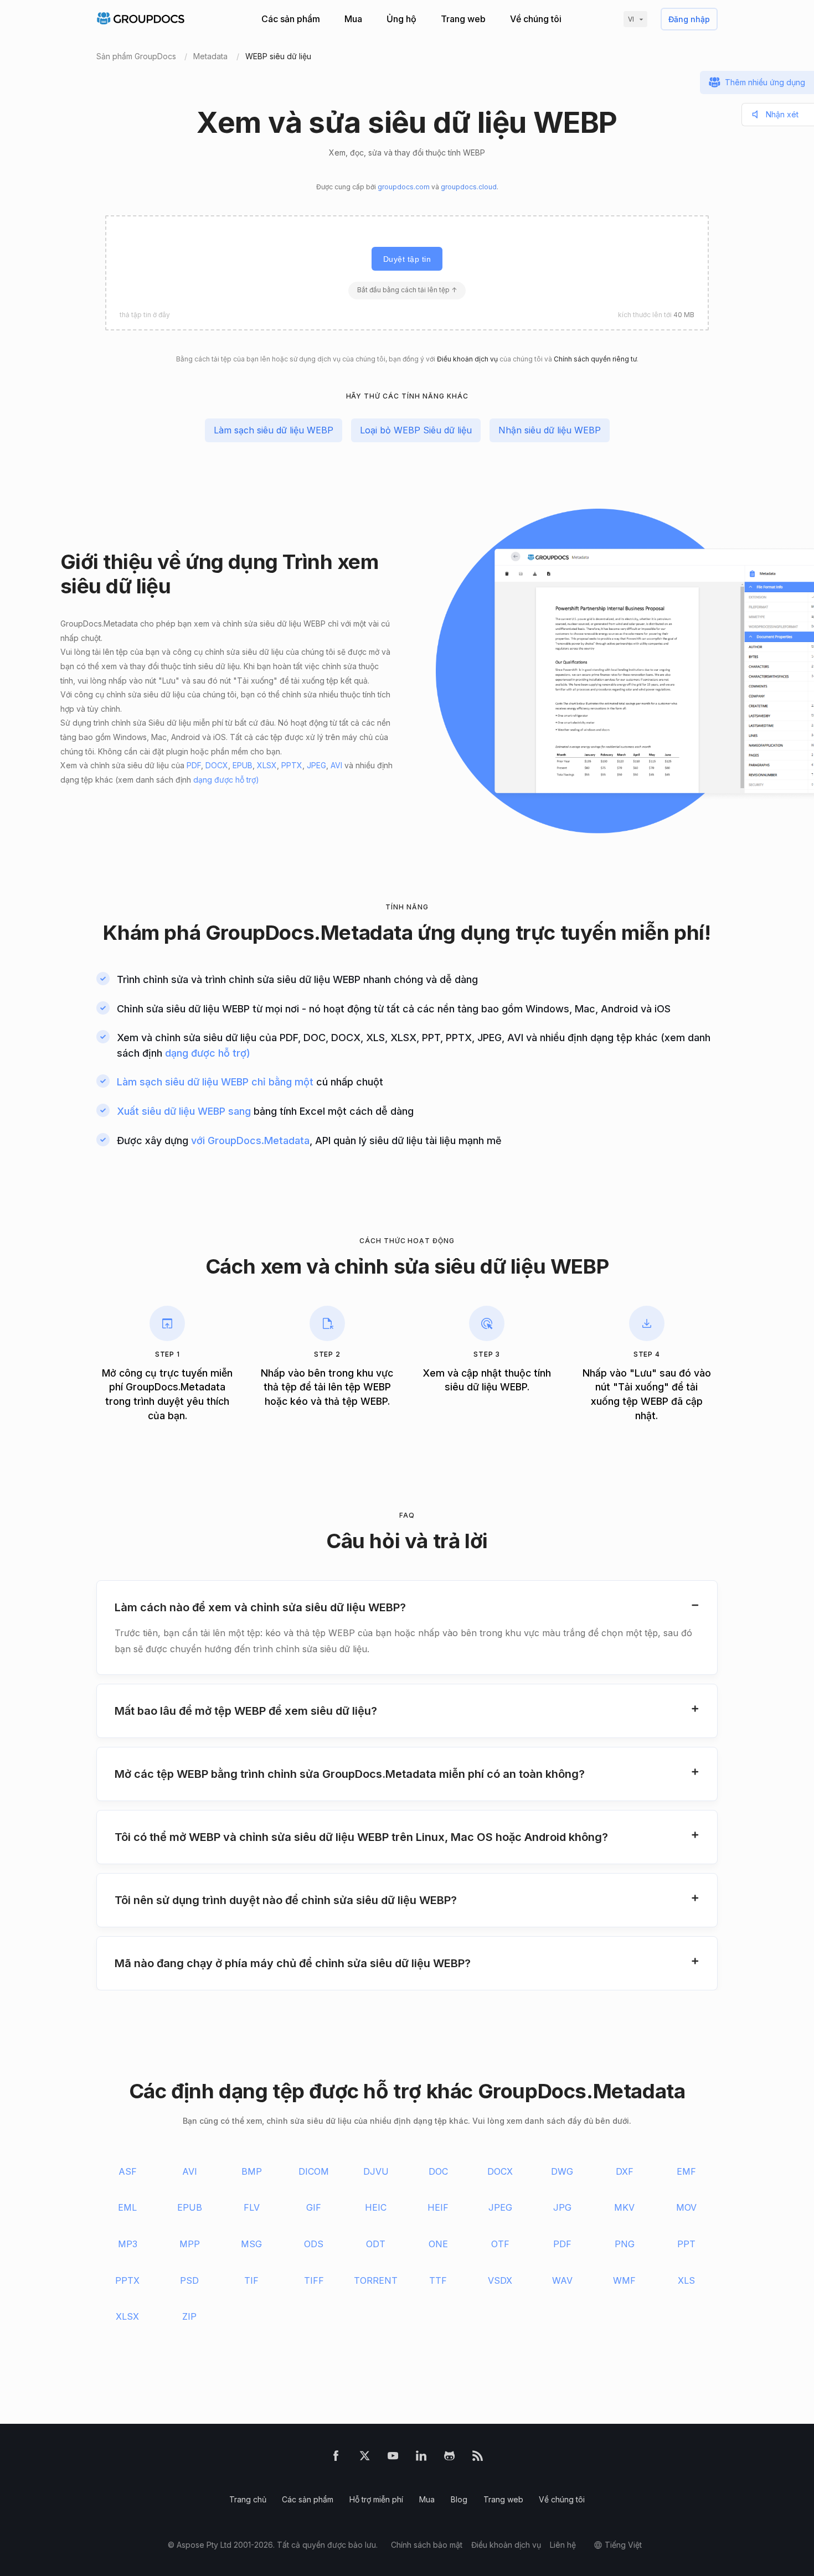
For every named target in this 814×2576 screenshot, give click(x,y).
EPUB (243, 765)
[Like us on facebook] (336, 2458)
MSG (251, 2244)
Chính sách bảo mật (427, 2545)
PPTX (292, 765)
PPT (686, 2244)
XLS (686, 2280)
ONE (438, 2244)
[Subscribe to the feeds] (478, 2458)
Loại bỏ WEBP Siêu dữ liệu (416, 430)
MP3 (128, 2244)
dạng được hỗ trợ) (226, 780)
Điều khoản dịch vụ (467, 359)
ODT (376, 2244)
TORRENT (376, 2280)
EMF (686, 2171)
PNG (625, 2244)
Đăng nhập (689, 19)
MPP (190, 2244)
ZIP (189, 2316)
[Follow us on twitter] (365, 2458)
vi (631, 19)
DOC (438, 2171)
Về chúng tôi (536, 19)
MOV (686, 2207)
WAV (562, 2280)
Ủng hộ (401, 19)
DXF (625, 2171)
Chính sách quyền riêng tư (595, 359)
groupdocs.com (404, 187)
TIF (251, 2280)
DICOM (314, 2171)
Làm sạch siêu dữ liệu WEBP (274, 430)
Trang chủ (248, 2499)
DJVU (376, 2171)
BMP (252, 2171)
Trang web (463, 19)
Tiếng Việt (623, 2545)
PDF (194, 765)
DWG (562, 2171)
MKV (624, 2207)
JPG (562, 2207)
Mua (353, 19)
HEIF (438, 2207)
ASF (128, 2171)
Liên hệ (563, 2545)
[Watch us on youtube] (393, 2458)
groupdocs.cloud (469, 187)
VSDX (500, 2280)
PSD (189, 2280)
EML (127, 2207)
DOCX (217, 765)
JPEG (316, 765)
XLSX (267, 765)
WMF (624, 2280)
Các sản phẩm (291, 19)
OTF (500, 2244)
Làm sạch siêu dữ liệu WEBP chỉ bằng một (215, 1082)
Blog (459, 2499)
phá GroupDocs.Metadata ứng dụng (337, 932)
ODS (314, 2244)
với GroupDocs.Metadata (250, 1140)
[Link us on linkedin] (421, 2458)
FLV (252, 2207)
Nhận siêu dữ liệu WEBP (550, 430)
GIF (314, 2207)
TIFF (314, 2280)
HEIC (376, 2207)
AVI (336, 765)
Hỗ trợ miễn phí (376, 2499)
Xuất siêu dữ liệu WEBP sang (184, 1111)
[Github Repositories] (449, 2458)
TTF (438, 2280)
